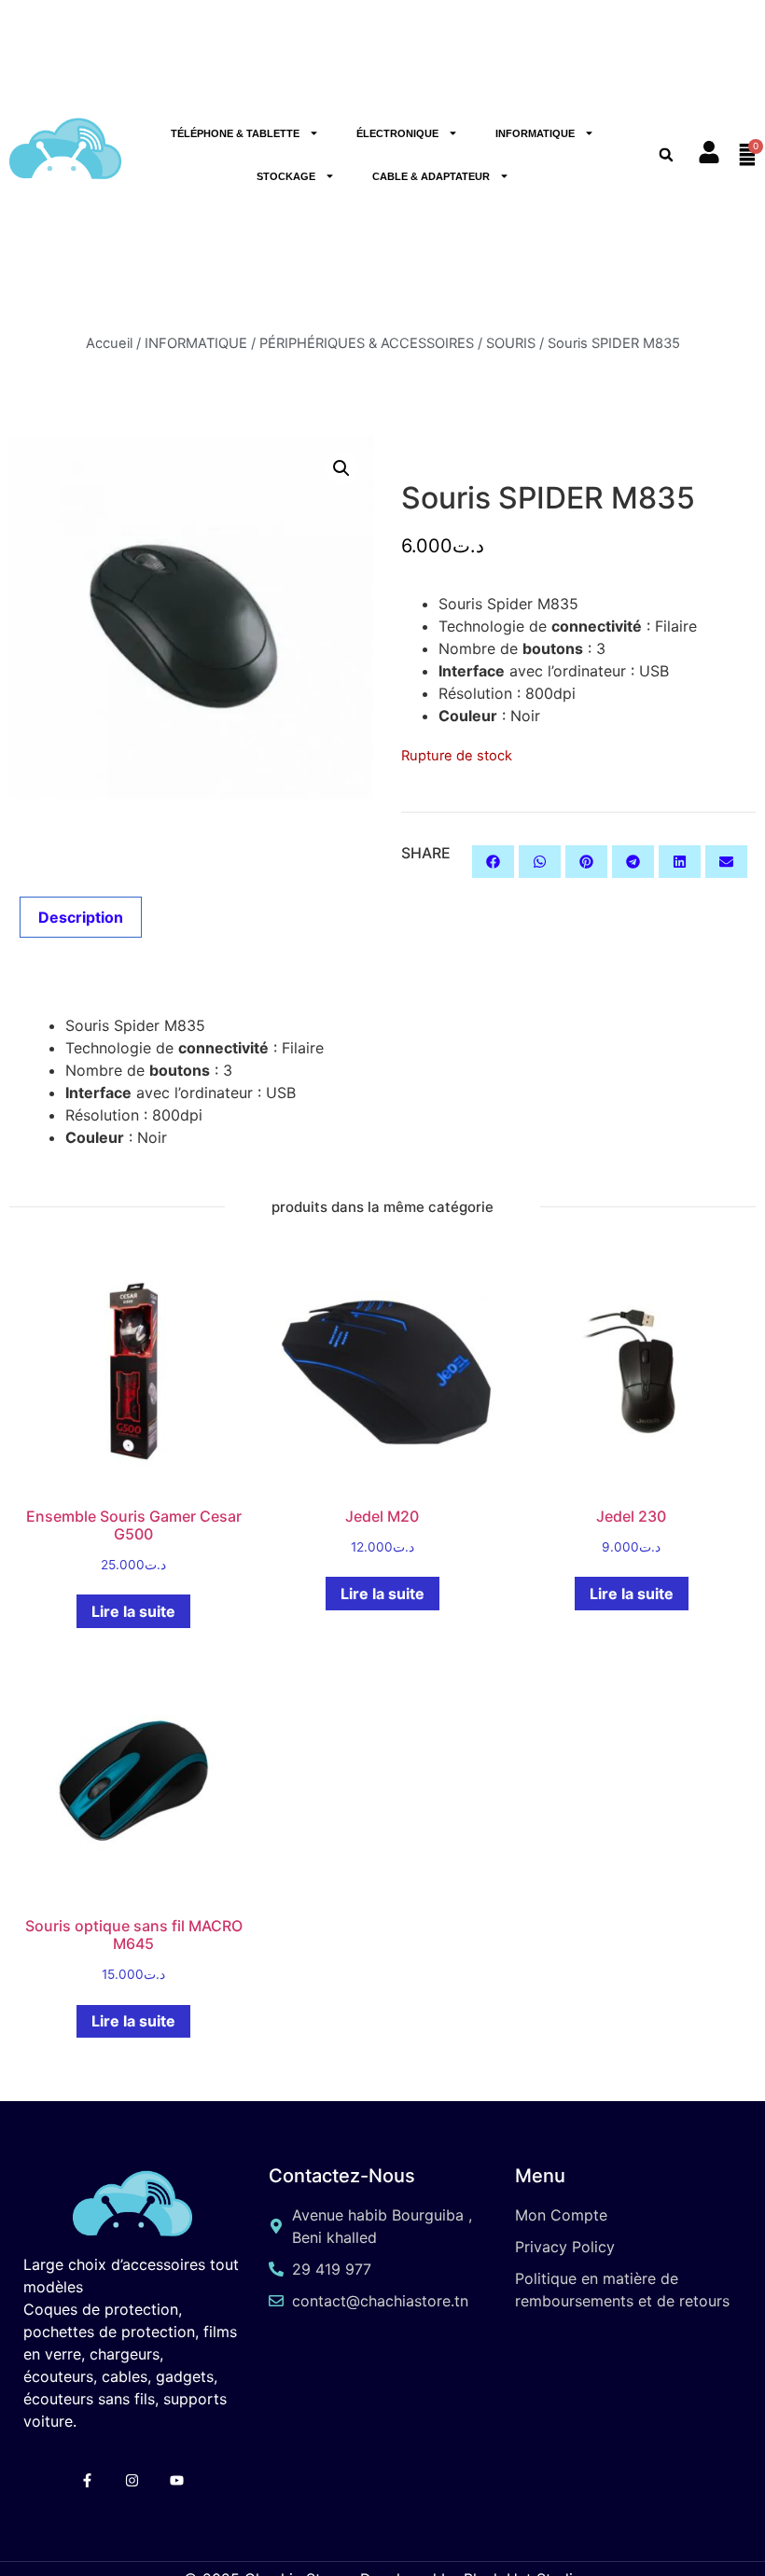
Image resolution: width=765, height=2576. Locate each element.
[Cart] (747, 155)
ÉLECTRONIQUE (397, 133)
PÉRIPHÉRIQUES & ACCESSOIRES (367, 343)
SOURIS (511, 343)
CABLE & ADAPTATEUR (431, 176)
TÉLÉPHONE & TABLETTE (235, 133)
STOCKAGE (286, 176)
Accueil (109, 343)
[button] (341, 468)
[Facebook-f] (87, 2480)
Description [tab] (81, 917)
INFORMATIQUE (535, 133)
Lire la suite (133, 1611)
